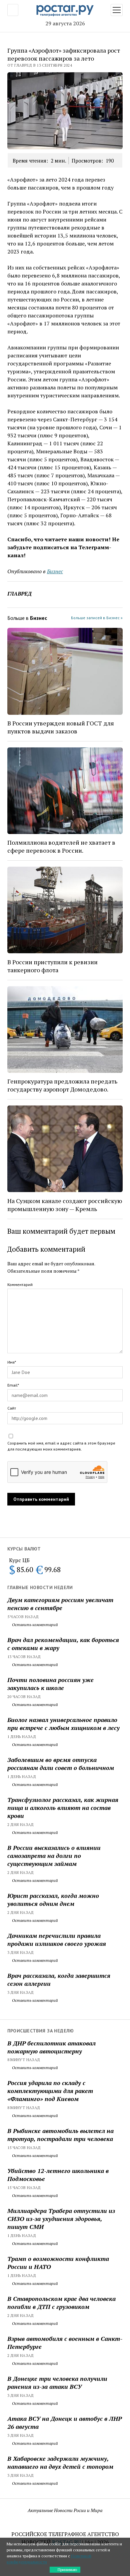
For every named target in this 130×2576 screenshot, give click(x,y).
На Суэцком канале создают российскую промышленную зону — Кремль (65, 1205)
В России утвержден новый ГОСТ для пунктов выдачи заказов (61, 727)
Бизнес (55, 571)
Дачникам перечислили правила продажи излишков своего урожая (57, 1939)
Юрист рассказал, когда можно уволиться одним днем (53, 1900)
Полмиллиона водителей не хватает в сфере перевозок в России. (61, 846)
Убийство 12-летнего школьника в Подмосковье (58, 2175)
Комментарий (20, 1285)
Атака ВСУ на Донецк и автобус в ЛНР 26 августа (64, 2422)
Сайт (12, 1408)
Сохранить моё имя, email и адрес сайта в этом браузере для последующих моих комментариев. (61, 1446)
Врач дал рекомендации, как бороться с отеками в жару (63, 1644)
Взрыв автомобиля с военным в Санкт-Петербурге (65, 2343)
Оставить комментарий (34, 1625)
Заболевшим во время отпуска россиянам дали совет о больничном (61, 1764)
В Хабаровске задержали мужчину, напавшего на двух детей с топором (60, 2462)
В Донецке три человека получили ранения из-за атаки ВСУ (57, 2382)
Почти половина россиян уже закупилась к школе (50, 1684)
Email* (13, 1385)
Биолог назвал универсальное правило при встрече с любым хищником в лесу (63, 1724)
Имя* (12, 1362)
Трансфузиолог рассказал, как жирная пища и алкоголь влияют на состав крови (63, 1808)
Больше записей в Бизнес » (97, 618)
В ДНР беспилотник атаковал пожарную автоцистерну (51, 2047)
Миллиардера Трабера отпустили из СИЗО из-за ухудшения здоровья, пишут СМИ (61, 2219)
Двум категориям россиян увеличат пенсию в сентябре (60, 1604)
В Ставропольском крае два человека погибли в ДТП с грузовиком (61, 2303)
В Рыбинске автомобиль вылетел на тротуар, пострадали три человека (60, 2135)
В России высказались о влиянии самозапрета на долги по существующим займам (54, 1856)
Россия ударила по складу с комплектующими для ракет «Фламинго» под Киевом (50, 2091)
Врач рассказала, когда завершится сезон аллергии (59, 1979)
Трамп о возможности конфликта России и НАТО (58, 2263)
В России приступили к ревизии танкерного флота (52, 966)
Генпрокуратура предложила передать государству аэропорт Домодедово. (62, 1085)
